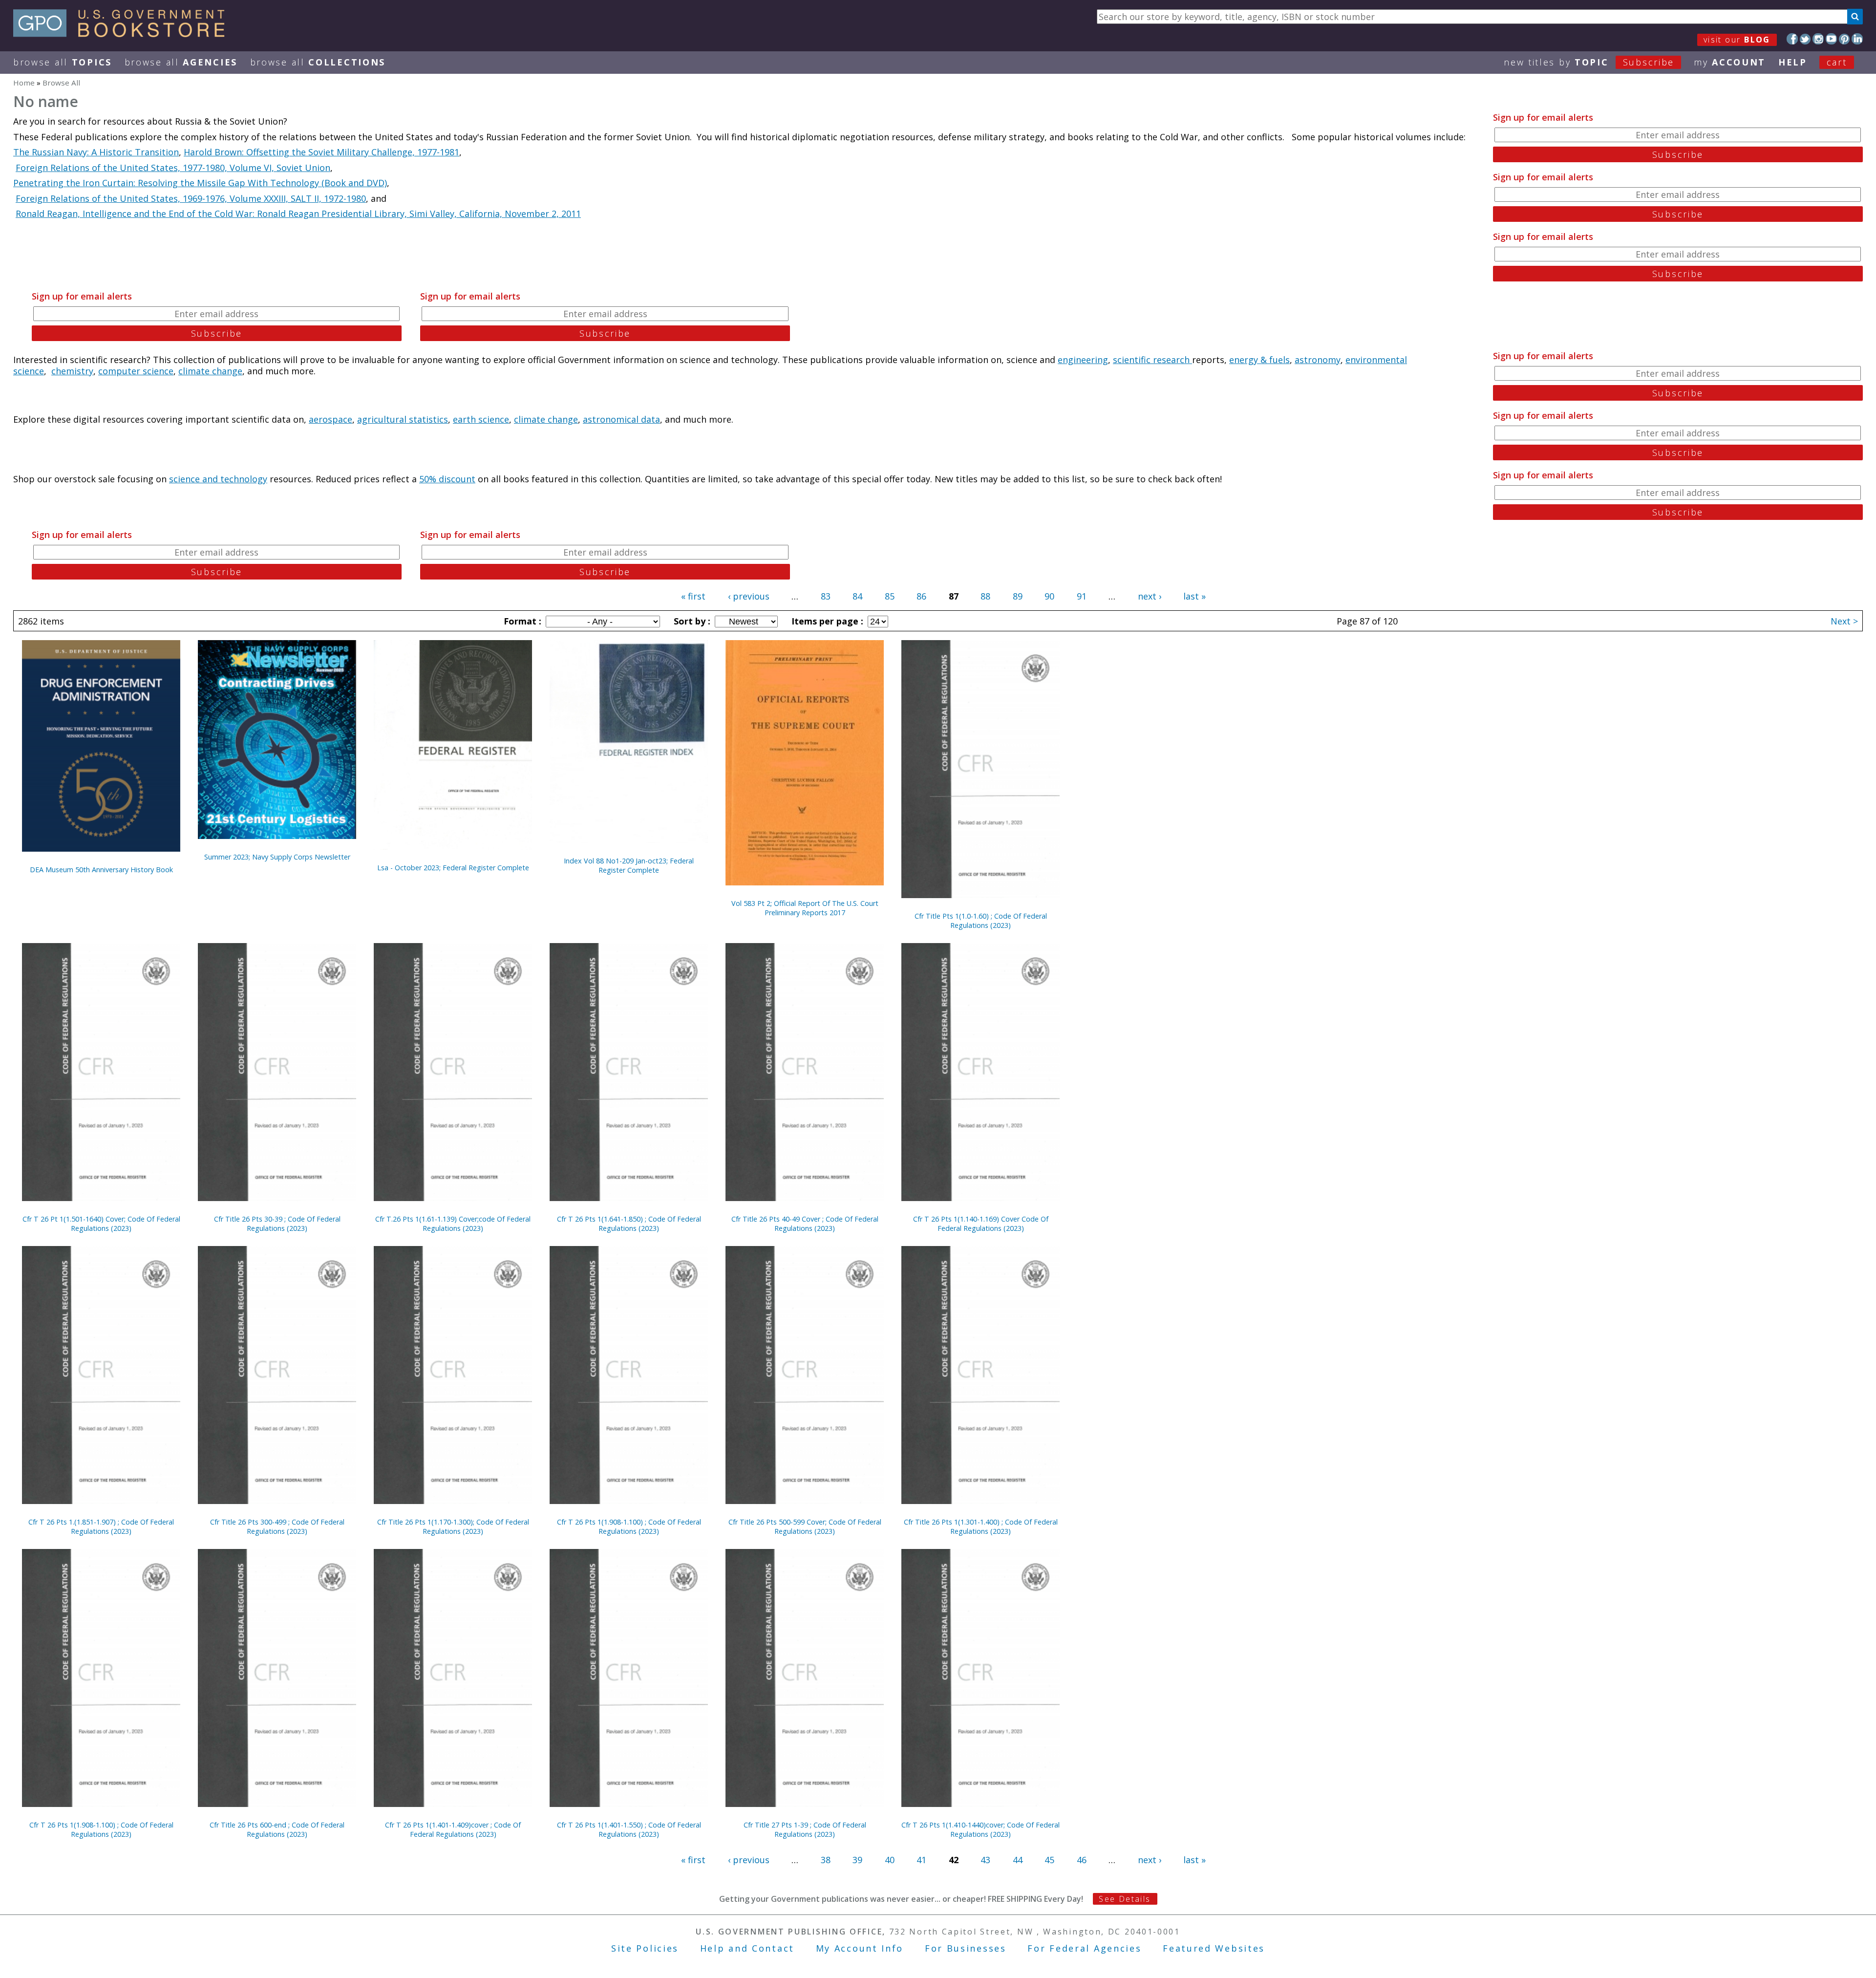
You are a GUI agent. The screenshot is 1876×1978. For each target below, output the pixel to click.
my (1730, 62)
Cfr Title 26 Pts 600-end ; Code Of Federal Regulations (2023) (277, 1829)
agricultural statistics (403, 419)
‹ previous (749, 596)
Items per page (826, 621)
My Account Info (860, 1948)
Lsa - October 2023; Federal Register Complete (453, 868)
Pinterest (1844, 39)
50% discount (447, 479)
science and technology (218, 479)
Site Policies (645, 1948)
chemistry (72, 371)
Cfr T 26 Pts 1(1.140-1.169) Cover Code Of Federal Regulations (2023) (981, 1224)
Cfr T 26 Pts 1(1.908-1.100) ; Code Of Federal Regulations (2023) (629, 1526)
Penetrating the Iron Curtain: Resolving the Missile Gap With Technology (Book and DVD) (200, 183)
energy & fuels (1259, 360)
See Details (1125, 1899)
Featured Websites (1214, 1948)
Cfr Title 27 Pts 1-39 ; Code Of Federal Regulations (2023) (805, 1829)
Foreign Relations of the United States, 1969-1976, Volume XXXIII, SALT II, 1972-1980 (191, 198)
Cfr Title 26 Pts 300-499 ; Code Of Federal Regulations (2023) (277, 1526)
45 (1049, 1860)
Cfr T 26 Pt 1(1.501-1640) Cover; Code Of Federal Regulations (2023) (101, 1224)
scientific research (1152, 360)
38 (826, 1860)
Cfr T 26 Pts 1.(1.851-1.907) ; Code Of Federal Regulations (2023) (101, 1526)
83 (826, 596)
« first (693, 596)
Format (521, 621)
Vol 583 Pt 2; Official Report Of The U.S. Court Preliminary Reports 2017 (805, 908)
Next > (1844, 621)
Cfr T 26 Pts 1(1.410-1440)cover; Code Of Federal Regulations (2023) (981, 1829)
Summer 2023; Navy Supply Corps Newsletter (277, 857)
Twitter (1805, 39)
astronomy (1318, 360)
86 (921, 596)
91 (1082, 596)
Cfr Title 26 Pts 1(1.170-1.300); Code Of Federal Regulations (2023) (453, 1526)
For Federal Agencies (1084, 1948)
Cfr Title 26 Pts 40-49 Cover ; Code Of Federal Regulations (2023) (805, 1224)
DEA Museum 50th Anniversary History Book (101, 870)
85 (890, 596)
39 (857, 1860)
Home (24, 83)
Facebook (1792, 39)
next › (1150, 596)
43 (985, 1860)
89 (1018, 596)
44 (1018, 1860)
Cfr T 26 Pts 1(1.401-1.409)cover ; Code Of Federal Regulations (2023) (453, 1829)
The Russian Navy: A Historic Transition (96, 152)
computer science (136, 371)
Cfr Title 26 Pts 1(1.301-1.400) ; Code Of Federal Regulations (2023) (981, 1526)
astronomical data (621, 419)
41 (921, 1860)
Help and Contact (747, 1948)
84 (857, 596)
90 (1049, 596)
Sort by (691, 621)
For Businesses (966, 1948)
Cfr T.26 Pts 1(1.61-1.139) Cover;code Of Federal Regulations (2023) (453, 1224)
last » (1194, 596)
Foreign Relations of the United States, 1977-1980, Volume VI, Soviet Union (173, 168)
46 (1082, 1860)
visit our (1737, 40)
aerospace (330, 419)
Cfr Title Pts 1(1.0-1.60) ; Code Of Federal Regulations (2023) (981, 921)
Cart (1837, 62)
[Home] (123, 34)
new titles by (1589, 62)
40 (890, 1860)
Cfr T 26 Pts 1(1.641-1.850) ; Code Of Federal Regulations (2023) (629, 1224)
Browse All (63, 62)
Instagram (1818, 39)
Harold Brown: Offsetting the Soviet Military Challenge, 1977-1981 (321, 152)
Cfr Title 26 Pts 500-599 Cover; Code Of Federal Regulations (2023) (805, 1526)
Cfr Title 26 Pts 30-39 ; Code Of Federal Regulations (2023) (277, 1224)
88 (985, 596)
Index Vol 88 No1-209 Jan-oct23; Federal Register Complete (629, 865)
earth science (481, 419)
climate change (210, 371)
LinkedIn (1857, 39)
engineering (1083, 360)
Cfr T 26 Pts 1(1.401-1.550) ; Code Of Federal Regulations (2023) (629, 1829)
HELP (1793, 62)
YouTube (1831, 39)
